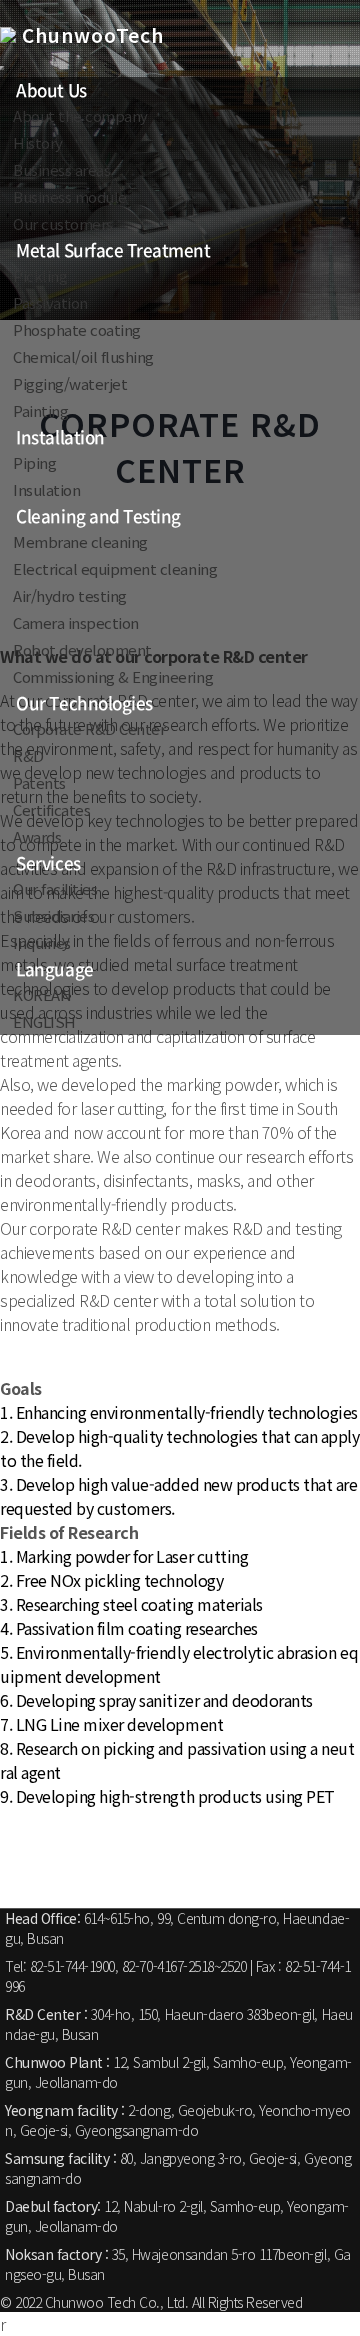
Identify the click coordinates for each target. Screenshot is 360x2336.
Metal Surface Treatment (113, 249)
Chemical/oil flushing (83, 356)
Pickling (40, 275)
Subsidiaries (53, 915)
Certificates (51, 809)
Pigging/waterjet (70, 383)
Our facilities (55, 888)
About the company (80, 115)
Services (48, 862)
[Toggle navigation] (2, 68)
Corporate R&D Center (89, 728)
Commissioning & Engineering (113, 676)
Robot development (82, 649)
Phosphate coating (77, 329)
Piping (34, 462)
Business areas (61, 169)
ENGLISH (44, 1021)
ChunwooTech (90, 34)
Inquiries (42, 942)
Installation (60, 436)
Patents (39, 782)
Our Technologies (84, 702)
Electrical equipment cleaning (115, 568)
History (38, 142)
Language (54, 968)
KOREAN (42, 994)
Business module (70, 196)
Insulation (46, 489)
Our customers (63, 223)
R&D (28, 755)
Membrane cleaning (80, 541)
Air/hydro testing (70, 595)
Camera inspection (76, 622)
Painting (40, 410)
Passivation (50, 302)
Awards (37, 836)
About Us (51, 89)
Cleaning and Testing (98, 515)
